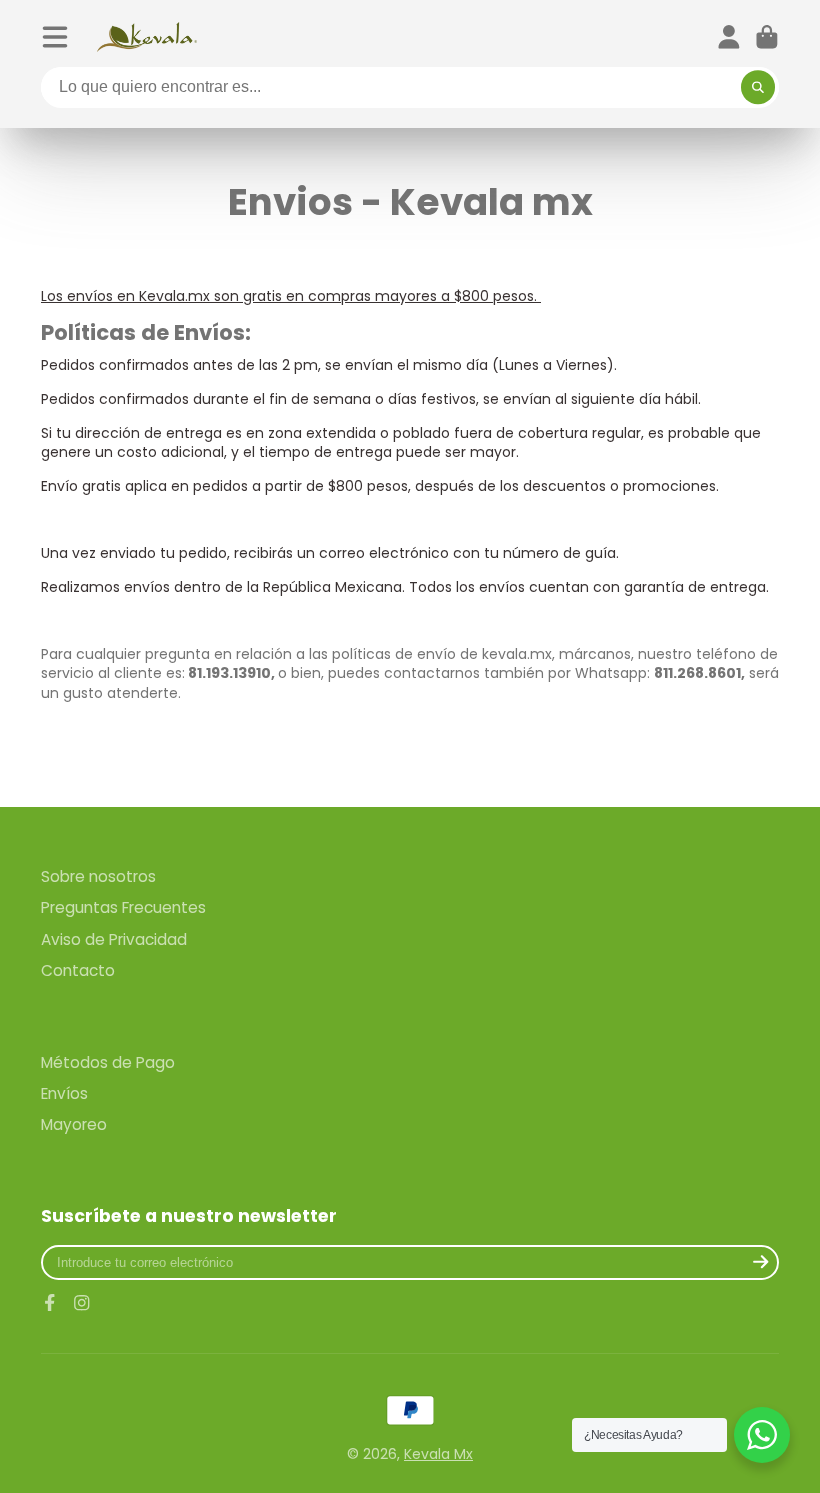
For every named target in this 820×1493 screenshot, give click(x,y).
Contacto (78, 970)
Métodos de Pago (108, 1062)
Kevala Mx (438, 1454)
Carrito (767, 37)
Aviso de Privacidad (114, 939)
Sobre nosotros (98, 876)
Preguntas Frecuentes (123, 907)
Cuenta (729, 37)
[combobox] (410, 88)
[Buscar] (758, 88)
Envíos (64, 1093)
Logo (147, 37)
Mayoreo (74, 1124)
